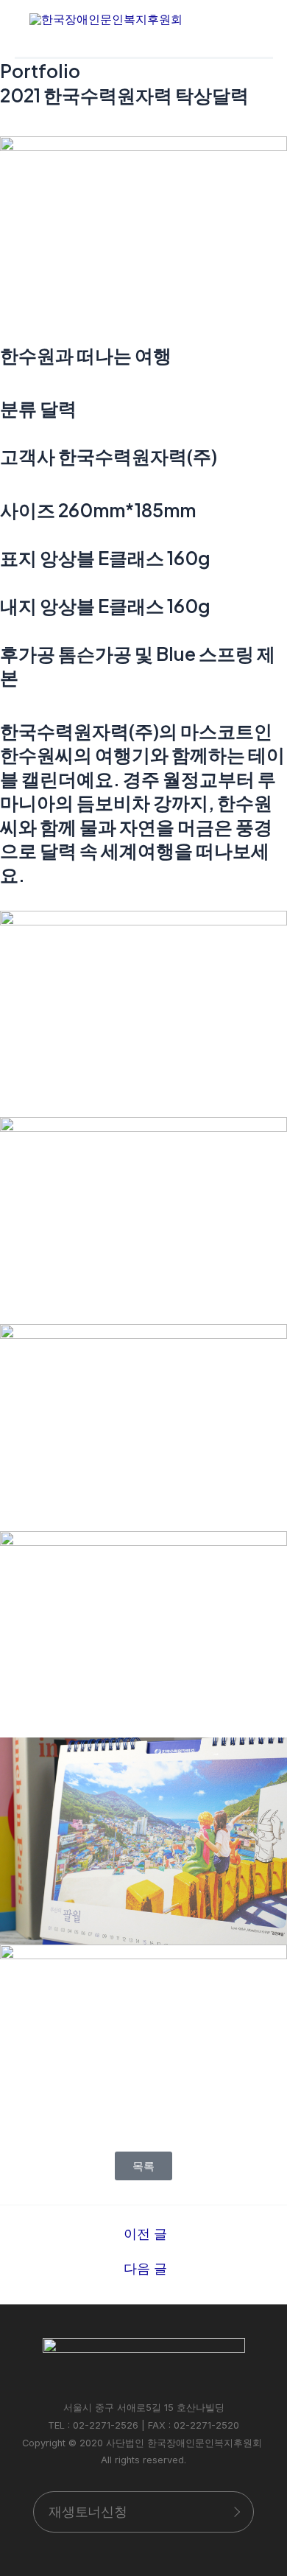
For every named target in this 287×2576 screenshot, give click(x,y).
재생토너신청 (88, 2512)
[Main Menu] (242, 19)
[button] (143, 2166)
